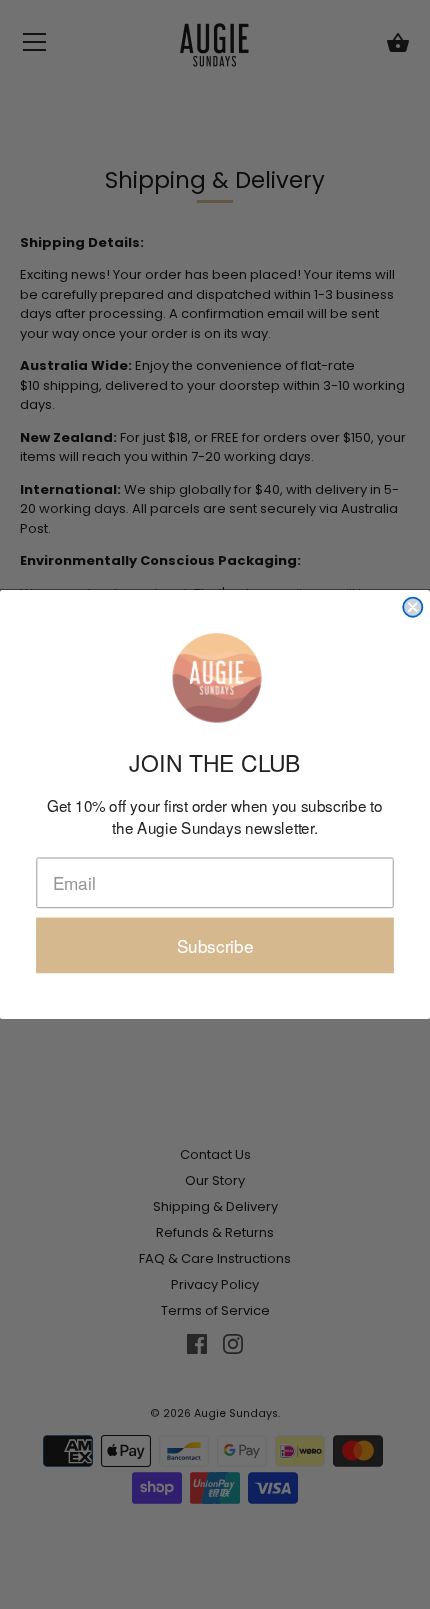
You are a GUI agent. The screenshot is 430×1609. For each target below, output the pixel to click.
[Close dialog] (412, 607)
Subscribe (215, 945)
